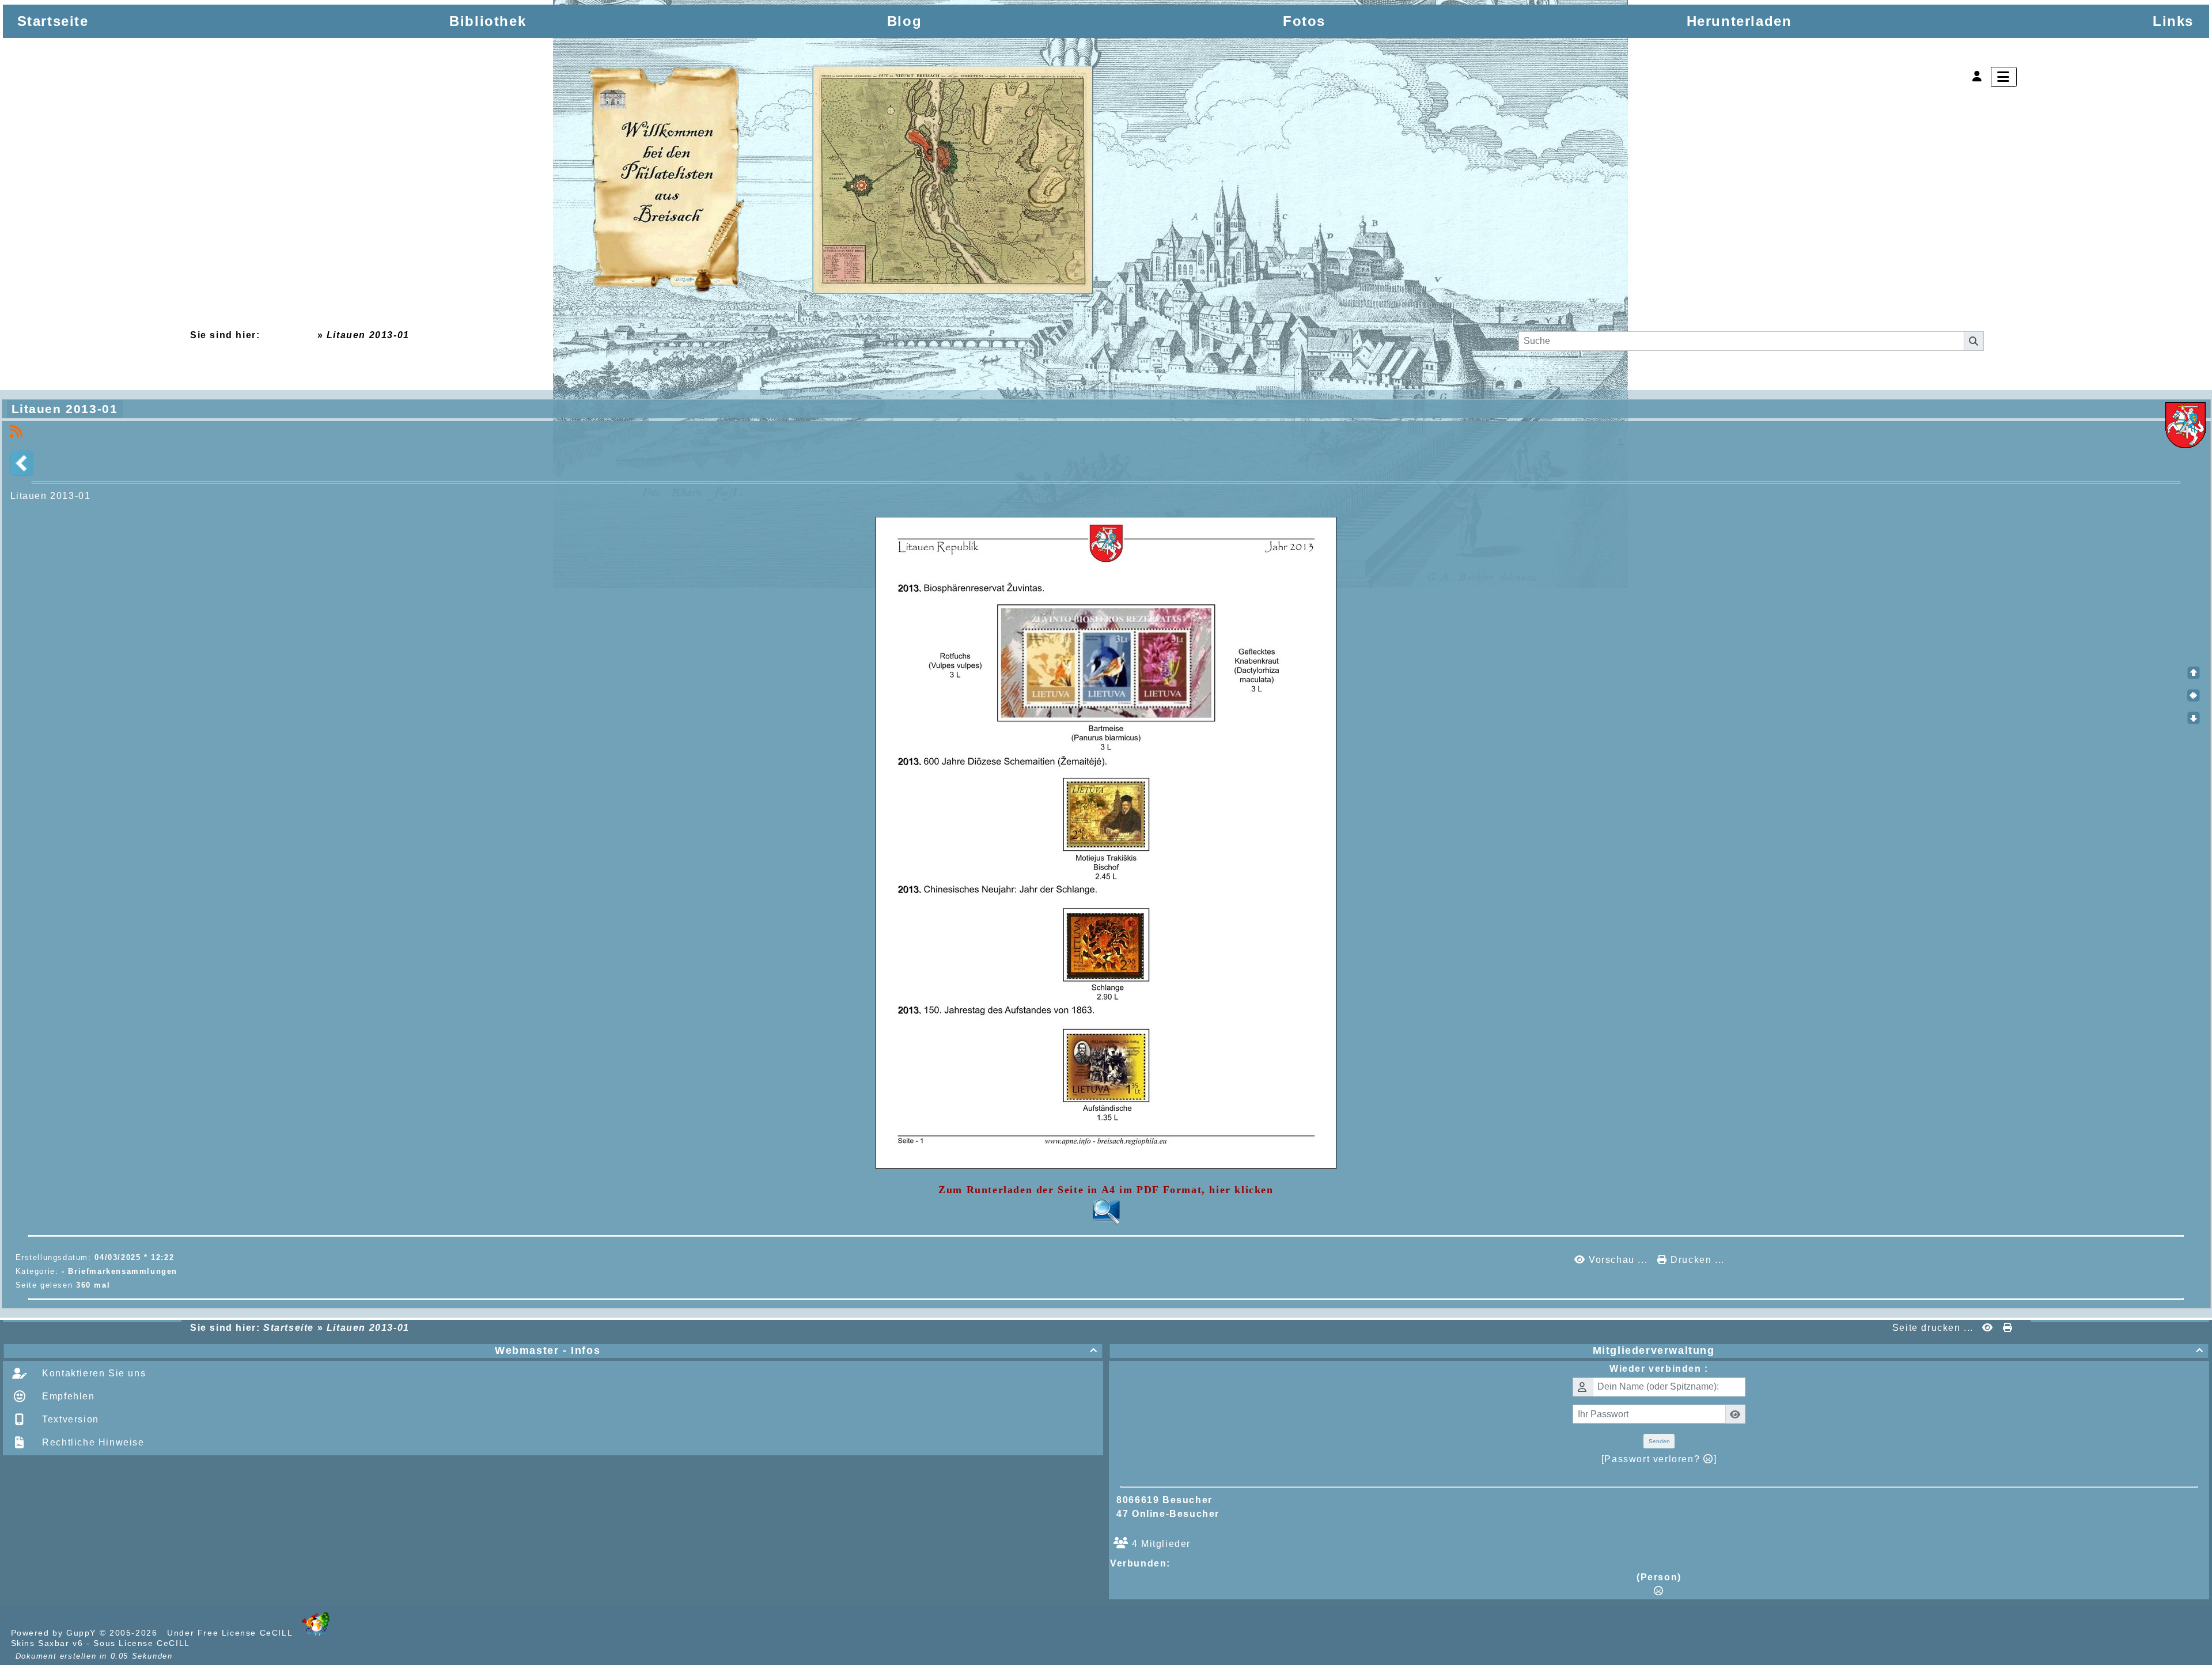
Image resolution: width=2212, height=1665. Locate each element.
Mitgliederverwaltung (1898, 1350)
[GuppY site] (316, 1633)
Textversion (69, 1419)
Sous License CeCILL (141, 1643)
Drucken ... (1696, 1260)
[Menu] (2004, 77)
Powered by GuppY (55, 1633)
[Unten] (2194, 718)
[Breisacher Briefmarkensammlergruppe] (842, 182)
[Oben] (2194, 673)
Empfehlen (67, 1396)
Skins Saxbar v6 (47, 1643)
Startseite (288, 335)
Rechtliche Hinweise (92, 1442)
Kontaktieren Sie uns (93, 1373)
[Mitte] (2194, 695)
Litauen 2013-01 (65, 409)
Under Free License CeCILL (231, 1633)
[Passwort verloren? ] (1659, 1459)
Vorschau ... (1618, 1260)
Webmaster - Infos (796, 1350)
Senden (1659, 1441)
